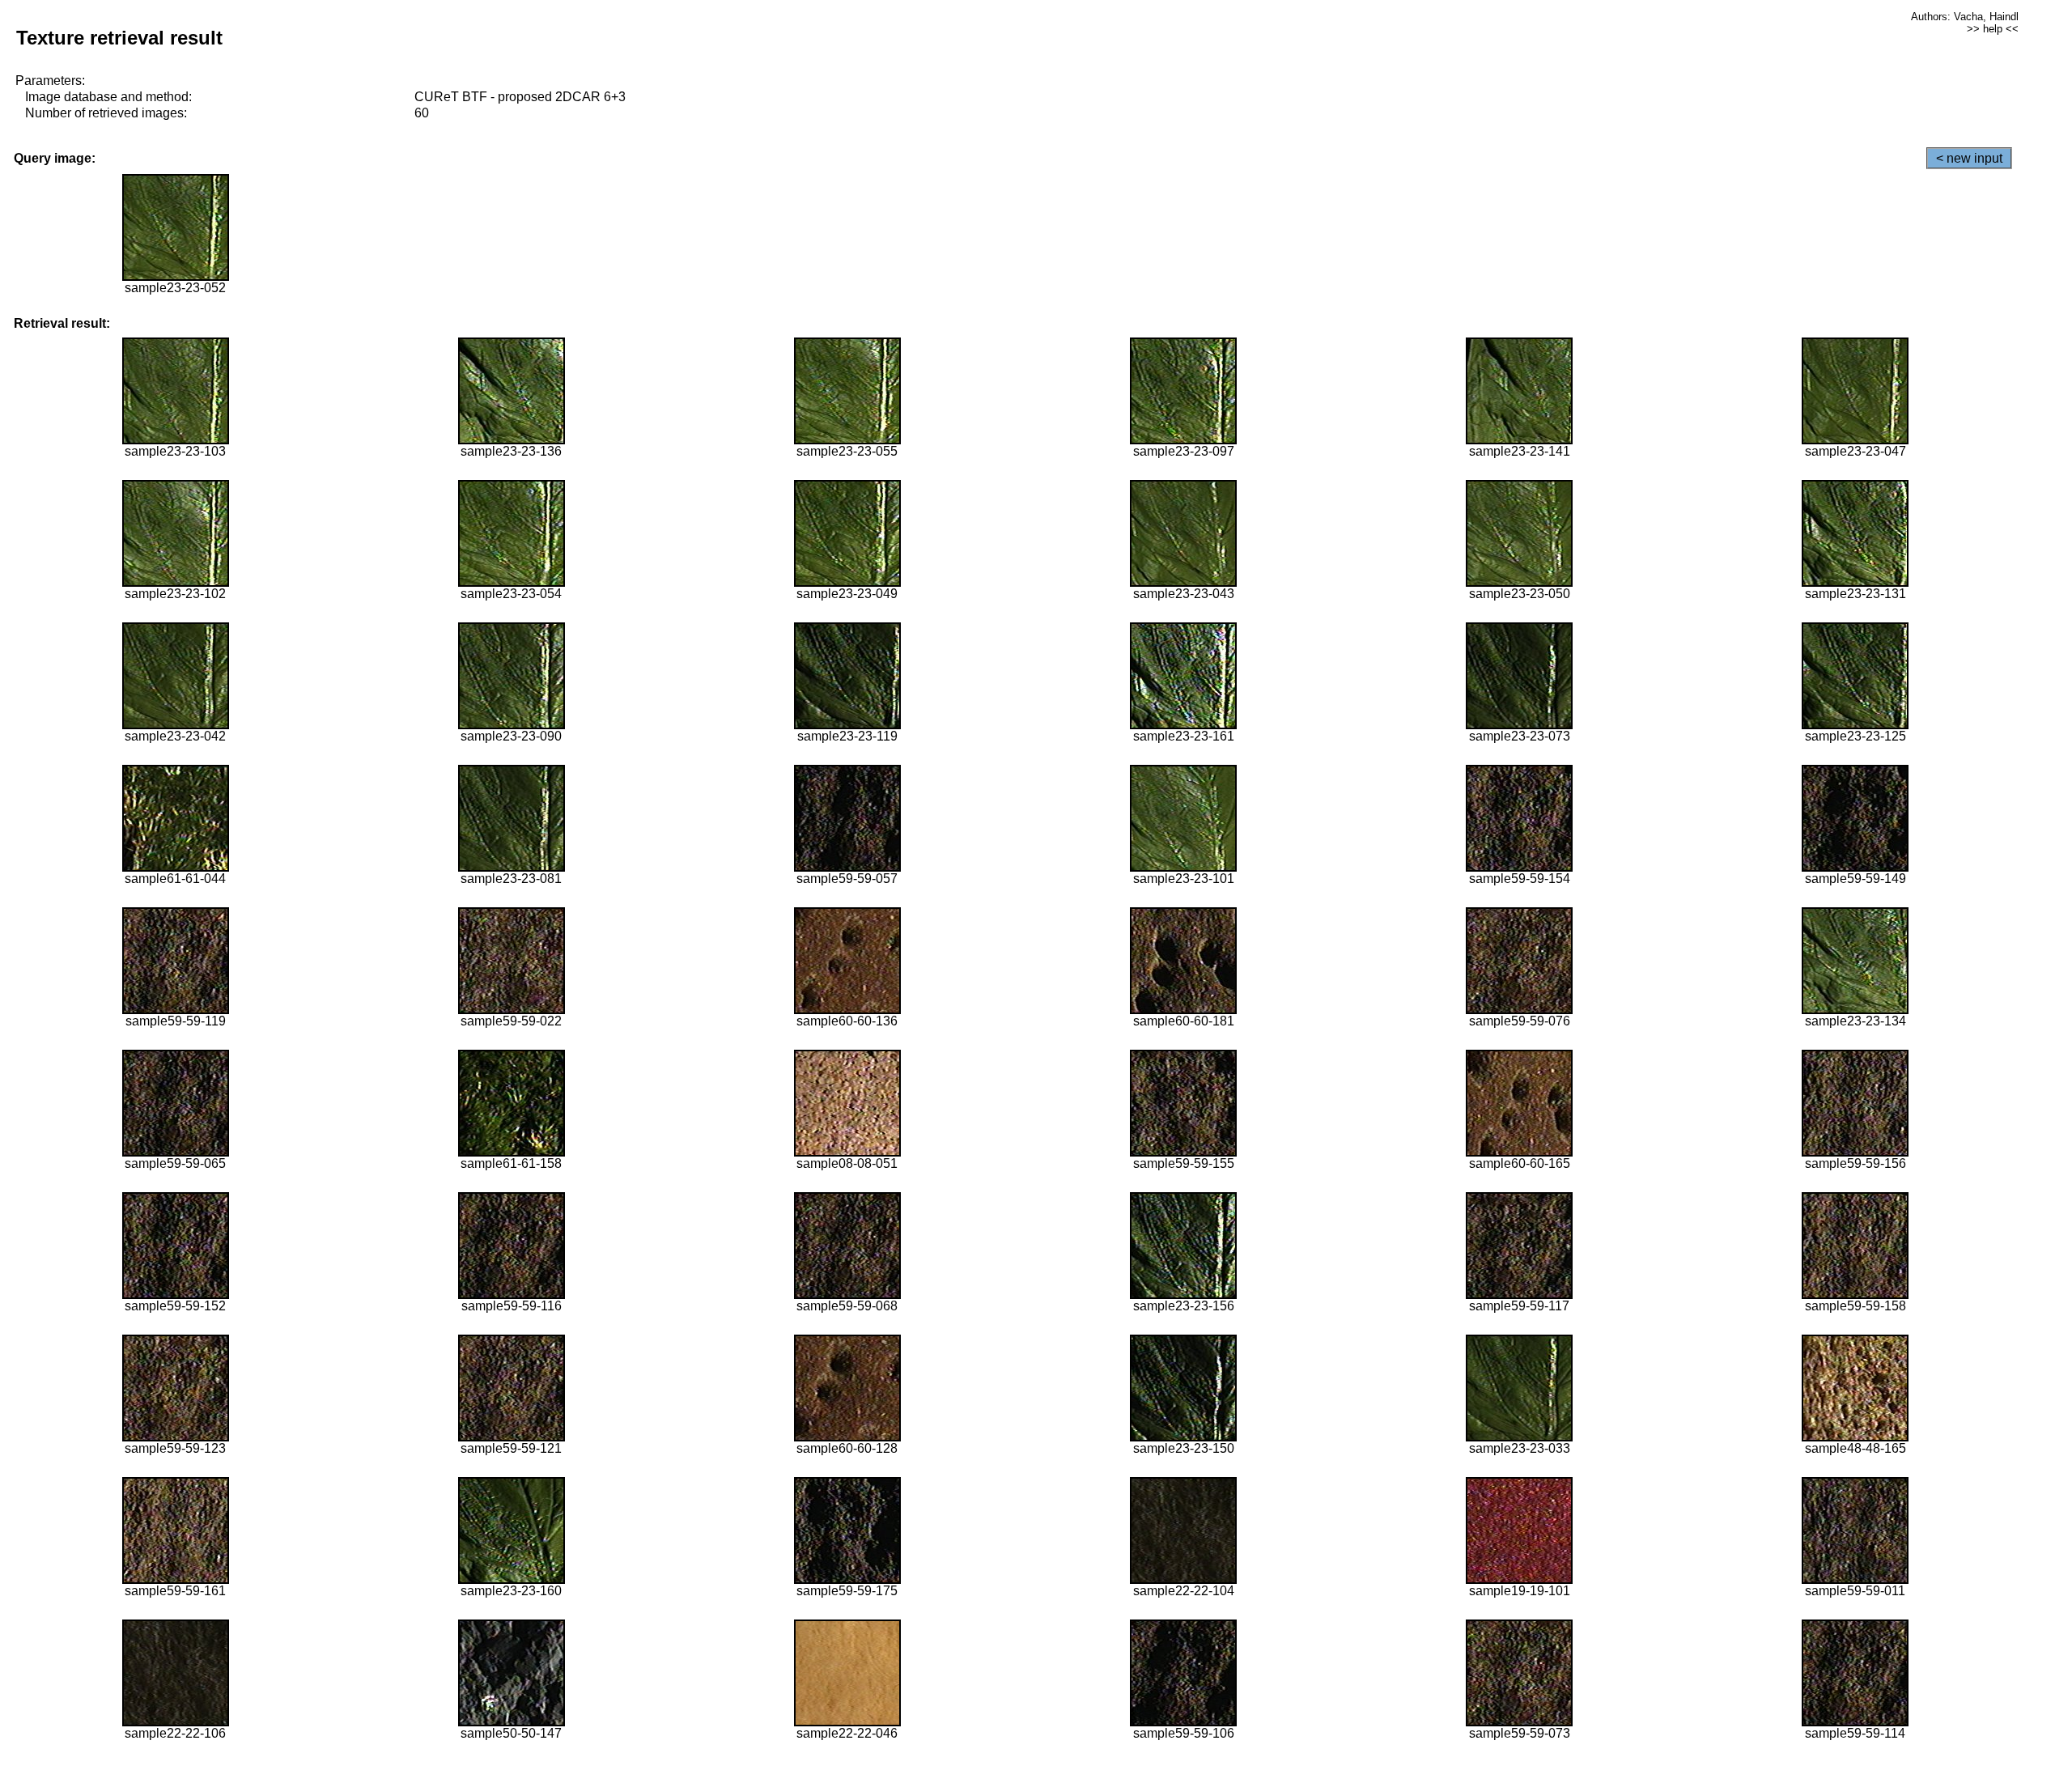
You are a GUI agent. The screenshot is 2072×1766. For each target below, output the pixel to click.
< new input (1969, 158)
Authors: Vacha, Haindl (1965, 17)
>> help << (1993, 29)
